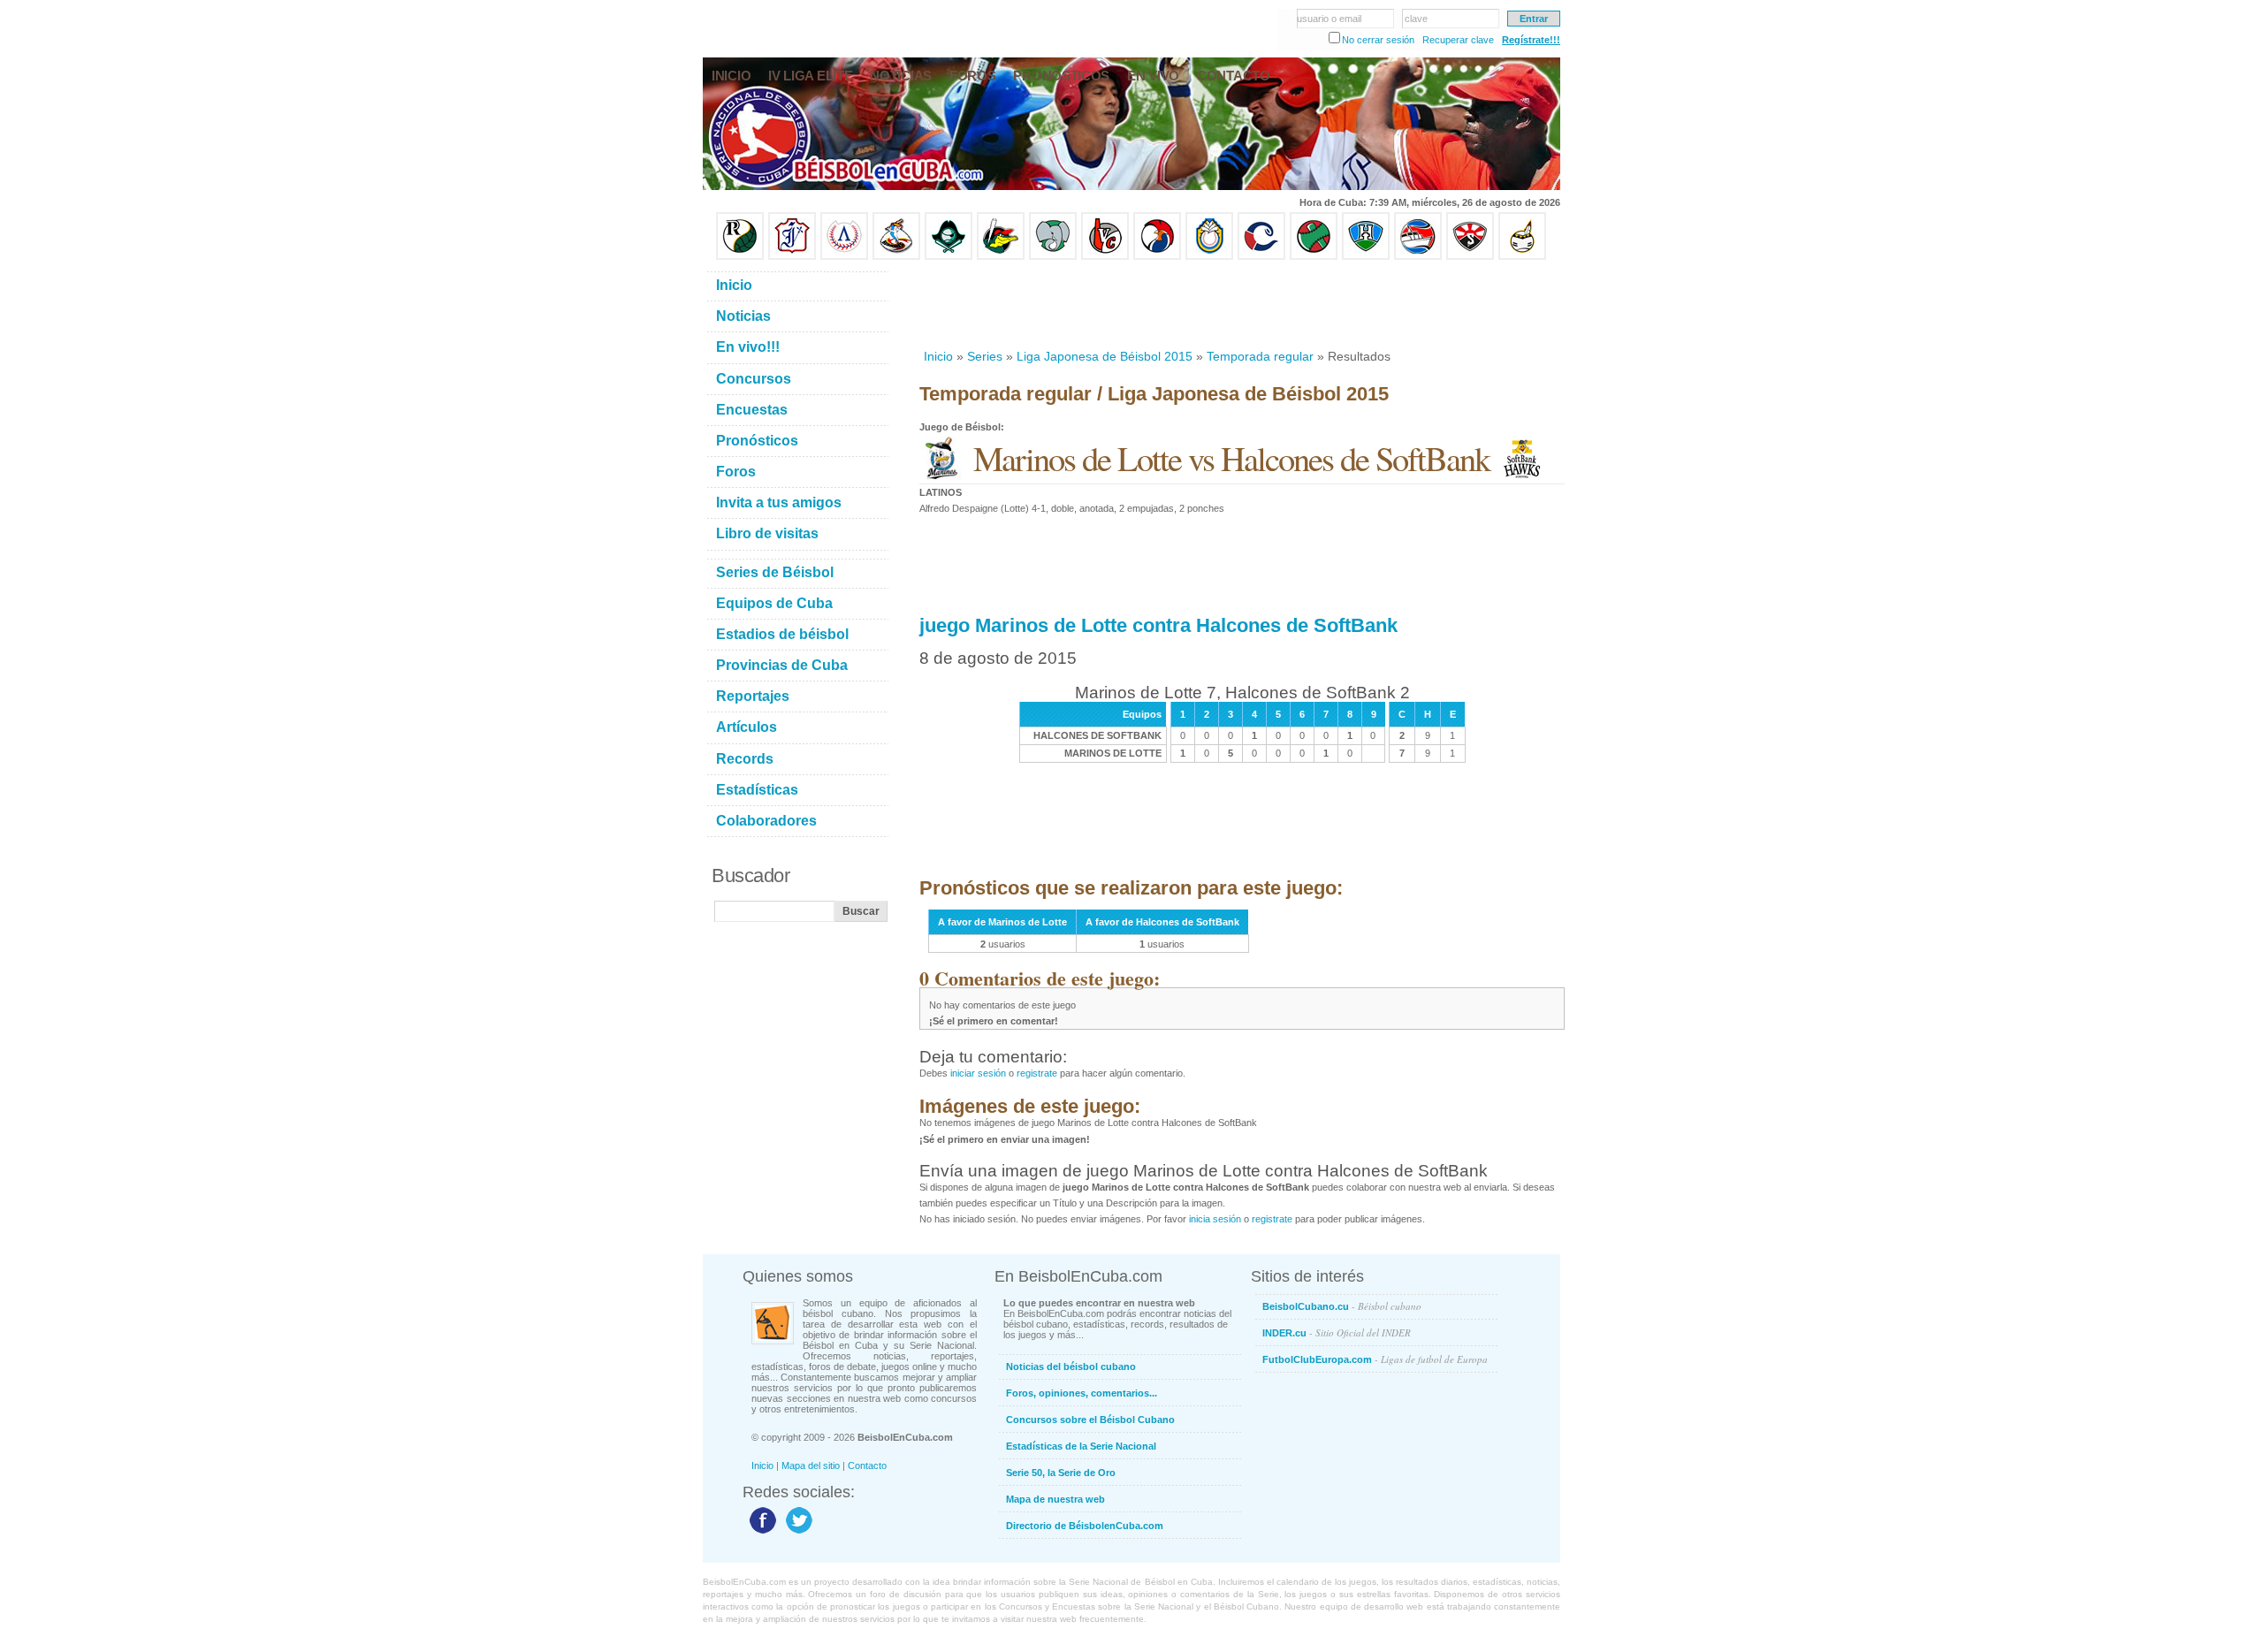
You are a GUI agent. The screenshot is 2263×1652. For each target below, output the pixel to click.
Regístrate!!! (1531, 40)
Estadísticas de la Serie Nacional (1081, 1446)
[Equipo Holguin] (1366, 256)
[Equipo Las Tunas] (1314, 256)
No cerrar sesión (1378, 40)
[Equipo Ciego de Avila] (1209, 256)
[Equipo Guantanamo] (1522, 256)
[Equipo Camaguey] (1261, 256)
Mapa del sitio (811, 1465)
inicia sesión (1215, 1219)
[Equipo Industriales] (792, 256)
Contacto (867, 1465)
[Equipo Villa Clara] (1105, 256)
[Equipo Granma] (1418, 256)
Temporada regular (1260, 356)
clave (1416, 19)
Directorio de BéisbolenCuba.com (1085, 1526)
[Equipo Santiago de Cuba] (1470, 256)
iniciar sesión (978, 1073)
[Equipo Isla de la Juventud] (949, 256)
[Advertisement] (1241, 304)
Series (985, 356)
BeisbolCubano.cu (1342, 1306)
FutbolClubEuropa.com (1375, 1359)
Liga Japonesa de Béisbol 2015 (1105, 356)
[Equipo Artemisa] (844, 256)
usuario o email (1329, 19)
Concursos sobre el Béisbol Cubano (1090, 1420)
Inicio (938, 356)
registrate (1037, 1073)
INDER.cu (1337, 1332)
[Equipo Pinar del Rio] (740, 256)
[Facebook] (761, 1533)
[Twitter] (797, 1533)
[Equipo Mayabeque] (896, 256)
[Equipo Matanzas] (1001, 256)
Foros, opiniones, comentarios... (1082, 1393)
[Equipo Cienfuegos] (1053, 256)
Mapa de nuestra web (1055, 1499)
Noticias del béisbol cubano (1071, 1367)
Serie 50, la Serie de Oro (1061, 1473)
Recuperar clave (1458, 40)
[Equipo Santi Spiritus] (1157, 256)
